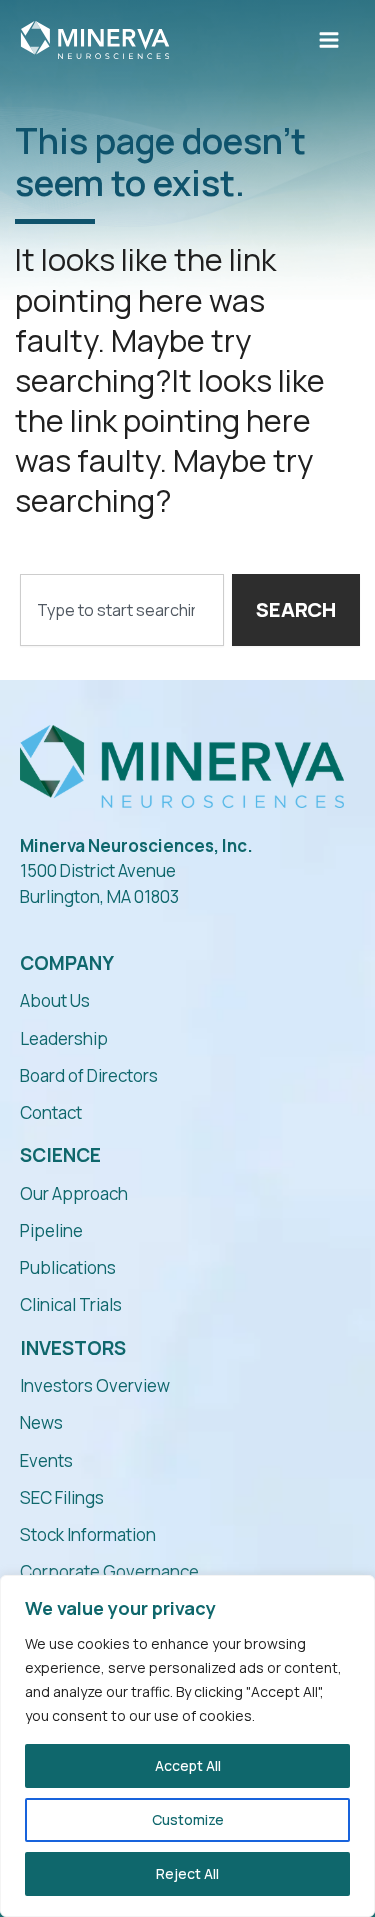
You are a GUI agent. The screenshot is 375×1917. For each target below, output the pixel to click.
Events (46, 1460)
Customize (188, 1819)
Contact (51, 1112)
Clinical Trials (71, 1304)
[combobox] (122, 610)
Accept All (188, 1765)
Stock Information (88, 1534)
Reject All (187, 1873)
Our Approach (74, 1193)
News (41, 1422)
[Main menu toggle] (329, 40)
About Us (55, 1000)
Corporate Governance (109, 1571)
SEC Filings (62, 1497)
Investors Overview (95, 1385)
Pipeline (51, 1230)
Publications (68, 1267)
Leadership (64, 1038)
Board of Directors (89, 1075)
